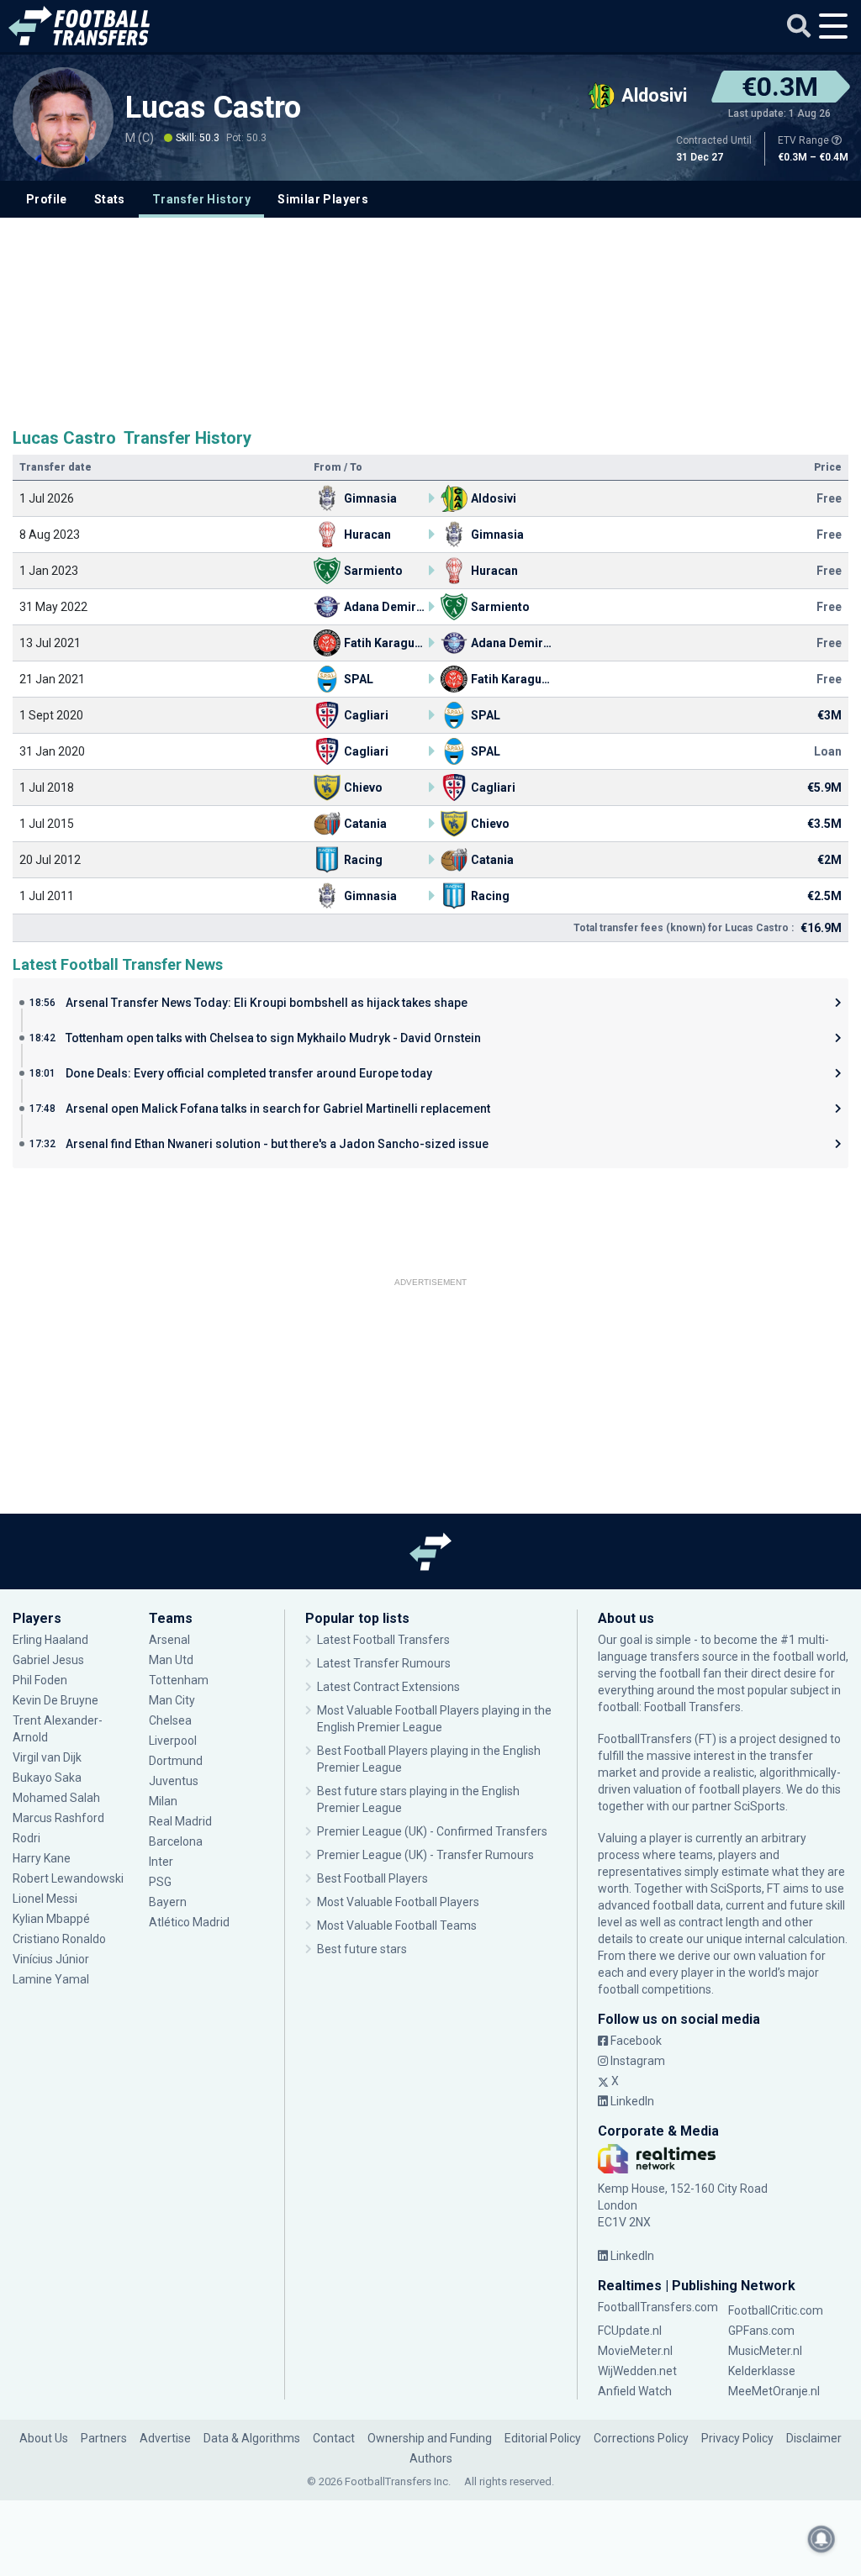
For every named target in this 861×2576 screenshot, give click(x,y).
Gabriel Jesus (48, 1660)
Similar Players (323, 199)
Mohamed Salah (56, 1798)
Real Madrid (180, 1821)
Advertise (165, 2438)
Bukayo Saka (47, 1778)
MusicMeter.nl (765, 2351)
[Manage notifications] (821, 2539)
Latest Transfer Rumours (384, 1663)
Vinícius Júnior (51, 1959)
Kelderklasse (762, 2371)
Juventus (174, 1781)
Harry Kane (43, 1858)
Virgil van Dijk (48, 1757)
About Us (44, 2438)
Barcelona (176, 1841)
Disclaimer (814, 2438)
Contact (334, 2438)
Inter (161, 1862)
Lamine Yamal (51, 1979)
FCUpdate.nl (630, 2331)
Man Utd (171, 1660)
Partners (104, 2438)
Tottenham (179, 1680)
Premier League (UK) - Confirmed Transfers (432, 1831)
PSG (160, 1882)
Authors (431, 2458)
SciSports (760, 1806)
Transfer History (201, 199)
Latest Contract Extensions (388, 1687)
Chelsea (170, 1720)
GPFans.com (761, 2331)
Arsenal (169, 1640)
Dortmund (176, 1761)
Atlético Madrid (189, 1922)
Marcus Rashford (58, 1818)
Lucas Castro (217, 108)
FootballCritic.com (776, 2310)
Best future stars (362, 1949)
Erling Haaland (50, 1640)
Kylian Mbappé (53, 1919)
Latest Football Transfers (383, 1640)
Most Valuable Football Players (398, 1902)
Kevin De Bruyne (55, 1700)
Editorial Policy (543, 2438)
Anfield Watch (635, 2391)
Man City (172, 1700)
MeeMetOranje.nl (774, 2391)
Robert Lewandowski (68, 1878)
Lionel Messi (46, 1899)
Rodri (26, 1838)
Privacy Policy (737, 2438)
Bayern (168, 1902)
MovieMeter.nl (635, 2351)
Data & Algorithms (252, 2438)
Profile (47, 199)
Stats (110, 199)
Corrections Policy (641, 2438)
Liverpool (173, 1741)
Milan (163, 1801)
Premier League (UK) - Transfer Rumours (425, 1855)
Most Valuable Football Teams (397, 1925)
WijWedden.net (637, 2371)
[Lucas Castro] (63, 118)
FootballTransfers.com (658, 2307)
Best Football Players (372, 1878)
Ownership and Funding (430, 2438)
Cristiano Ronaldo (59, 1939)
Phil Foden (40, 1680)
